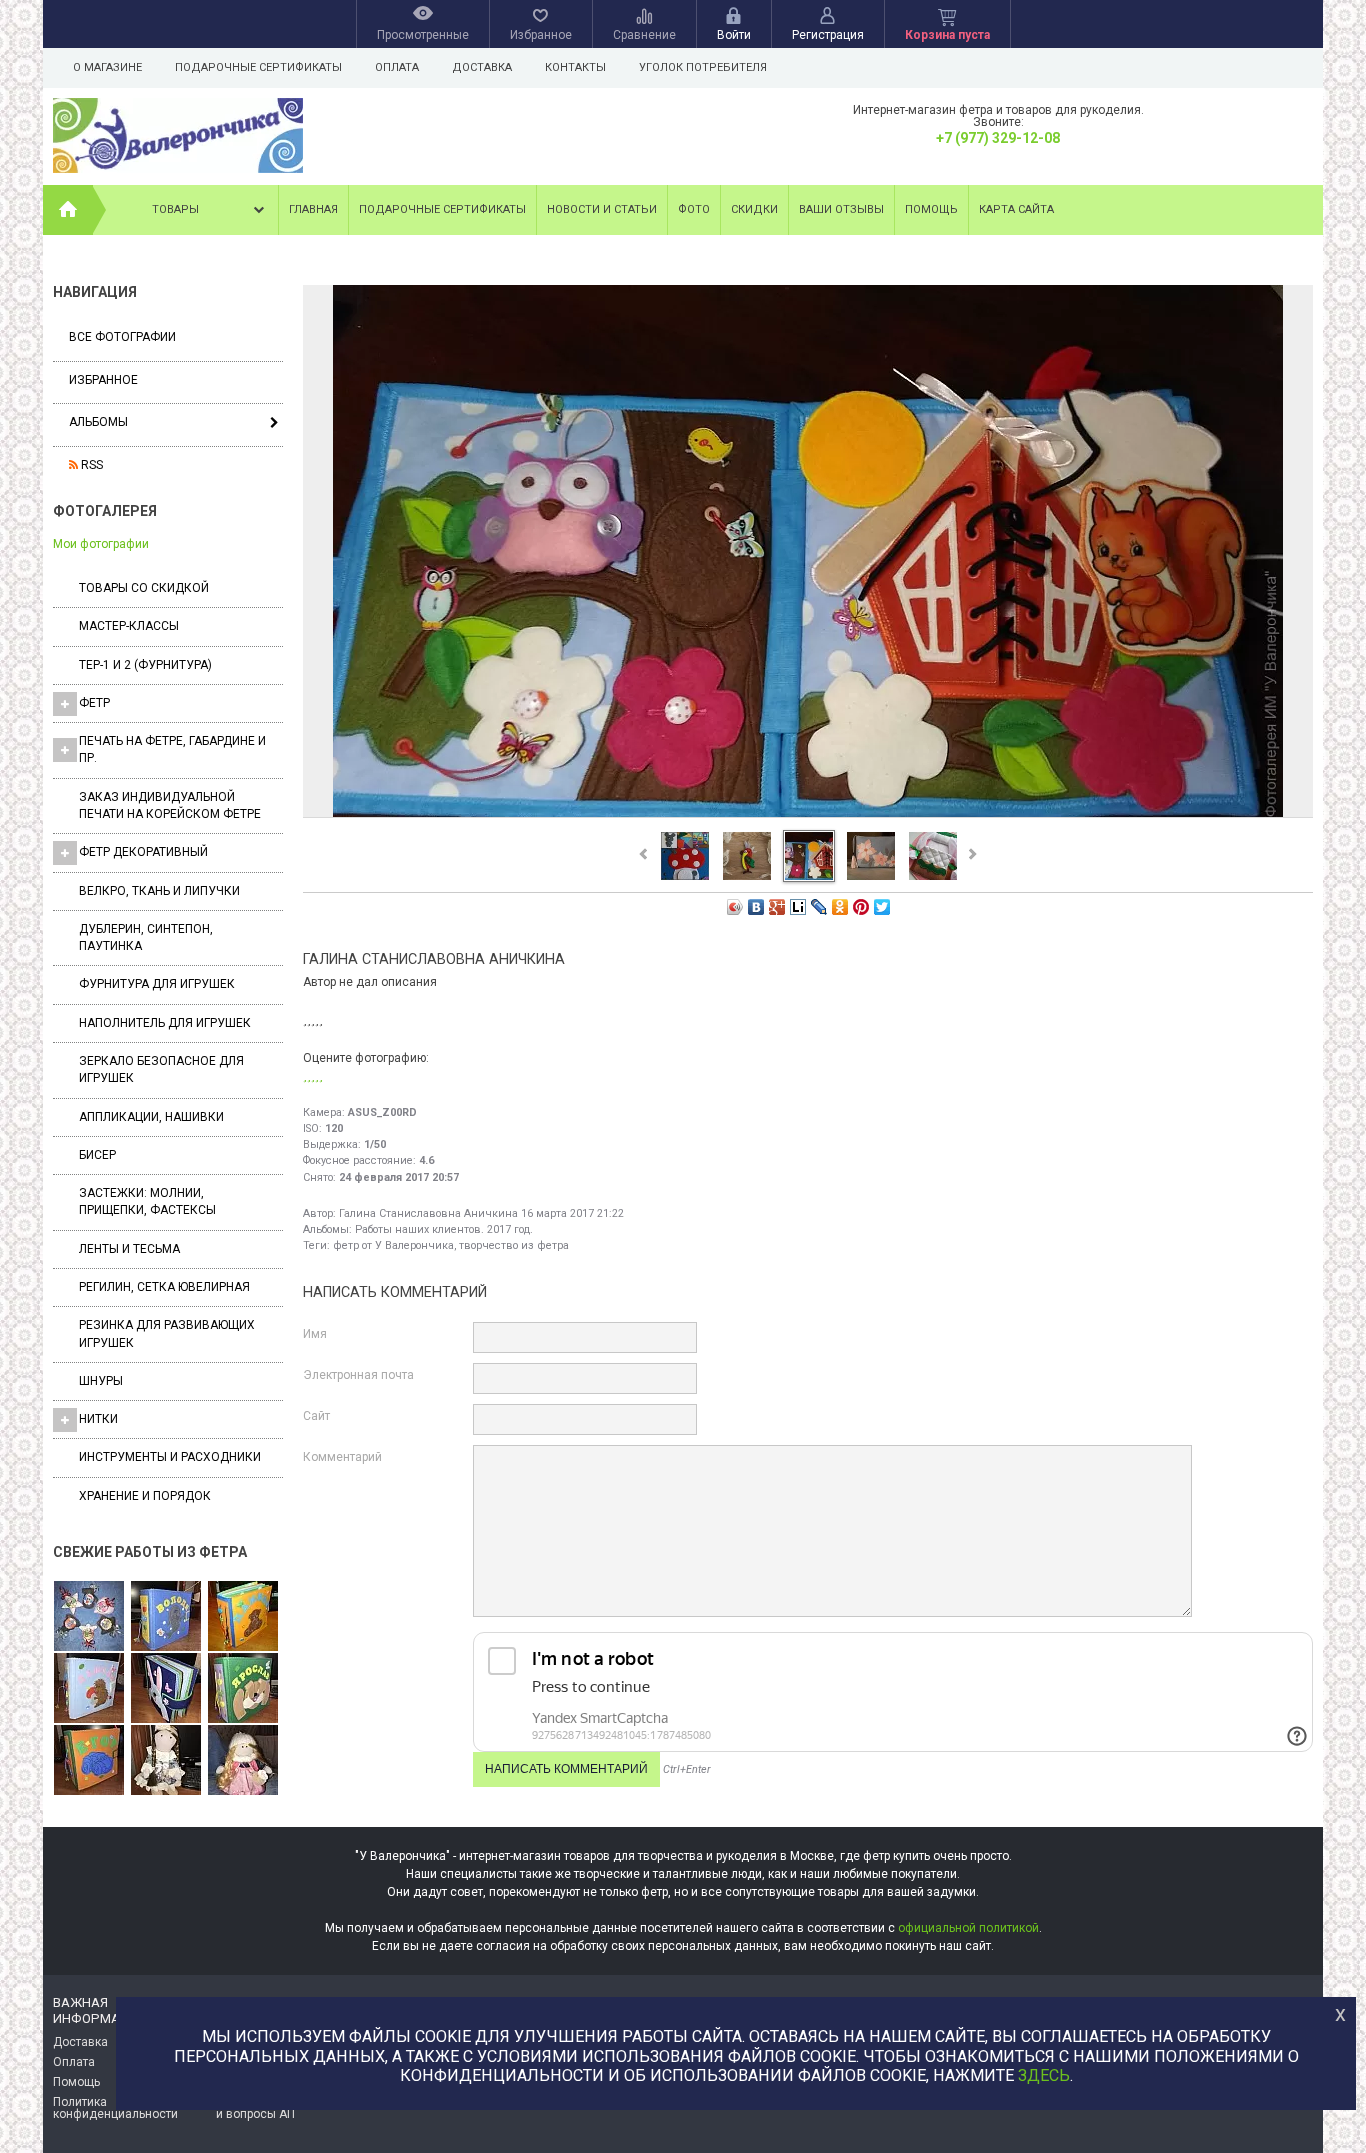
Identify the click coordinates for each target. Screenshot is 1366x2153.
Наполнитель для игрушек (165, 1023)
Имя (315, 1334)
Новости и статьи (602, 209)
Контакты (575, 67)
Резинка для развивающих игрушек (167, 1333)
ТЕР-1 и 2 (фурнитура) (145, 665)
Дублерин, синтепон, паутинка (146, 937)
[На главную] (68, 210)
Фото (694, 209)
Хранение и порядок (145, 1496)
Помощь (931, 209)
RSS (90, 465)
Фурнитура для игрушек (157, 984)
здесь (1044, 2075)
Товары (175, 209)
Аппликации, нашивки (151, 1117)
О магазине (107, 67)
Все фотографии (122, 337)
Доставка (482, 67)
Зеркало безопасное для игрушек (161, 1069)
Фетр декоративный (143, 852)
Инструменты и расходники (170, 1457)
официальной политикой (968, 1928)
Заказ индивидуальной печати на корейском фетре (170, 805)
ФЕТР (94, 703)
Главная (313, 209)
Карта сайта (1016, 209)
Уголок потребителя (703, 67)
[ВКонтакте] (756, 907)
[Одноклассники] (840, 907)
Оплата (397, 67)
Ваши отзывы (841, 209)
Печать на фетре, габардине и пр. (172, 749)
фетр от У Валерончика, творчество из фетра (451, 1245)
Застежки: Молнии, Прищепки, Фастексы (147, 1201)
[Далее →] (808, 816)
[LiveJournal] (819, 907)
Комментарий (342, 1457)
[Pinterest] (861, 907)
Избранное (103, 380)
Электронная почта (358, 1375)
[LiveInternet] (798, 907)
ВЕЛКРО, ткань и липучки (159, 891)
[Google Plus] (777, 907)
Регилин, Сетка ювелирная (164, 1287)
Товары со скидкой (144, 588)
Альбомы (98, 422)
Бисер (97, 1155)
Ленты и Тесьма (129, 1249)
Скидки (754, 209)
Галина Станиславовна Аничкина (428, 1213)
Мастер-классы (129, 626)
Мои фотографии (101, 544)
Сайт (316, 1416)
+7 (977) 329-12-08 (998, 138)
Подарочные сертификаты (258, 67)
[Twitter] (882, 907)
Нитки (98, 1419)
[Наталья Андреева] (89, 1617)
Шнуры (101, 1381)
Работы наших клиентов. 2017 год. (444, 1229)
